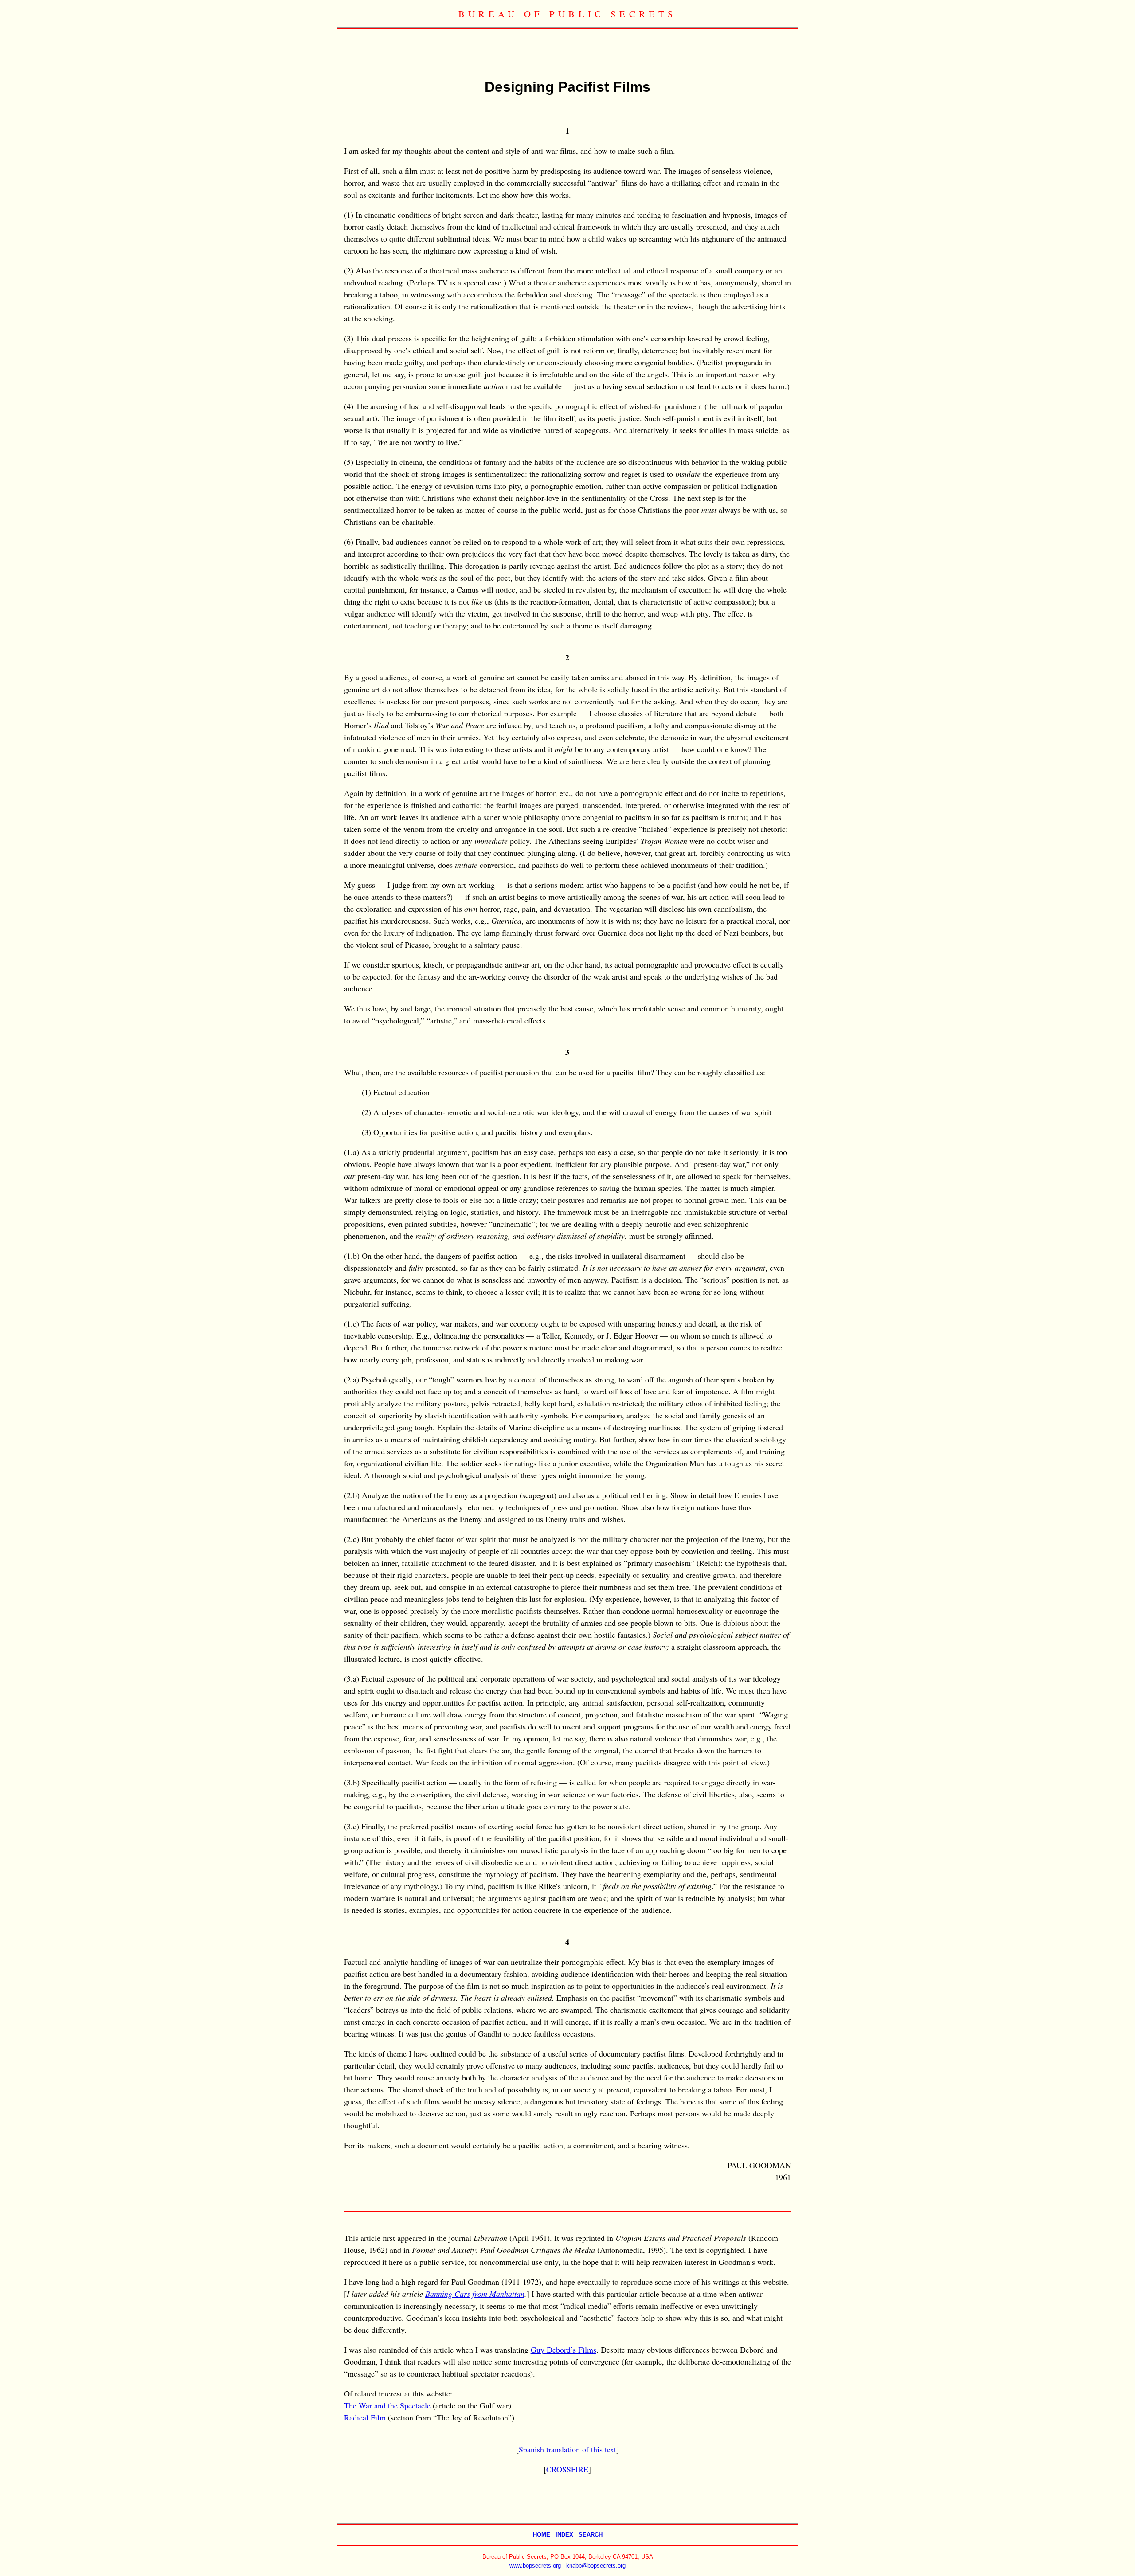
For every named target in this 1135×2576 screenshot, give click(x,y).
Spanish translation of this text (567, 2449)
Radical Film (365, 2417)
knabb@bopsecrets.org (596, 2566)
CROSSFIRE (567, 2469)
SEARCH (591, 2535)
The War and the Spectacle (387, 2405)
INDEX (564, 2535)
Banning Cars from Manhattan (475, 2294)
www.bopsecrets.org (535, 2566)
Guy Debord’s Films (564, 2350)
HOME (542, 2535)
